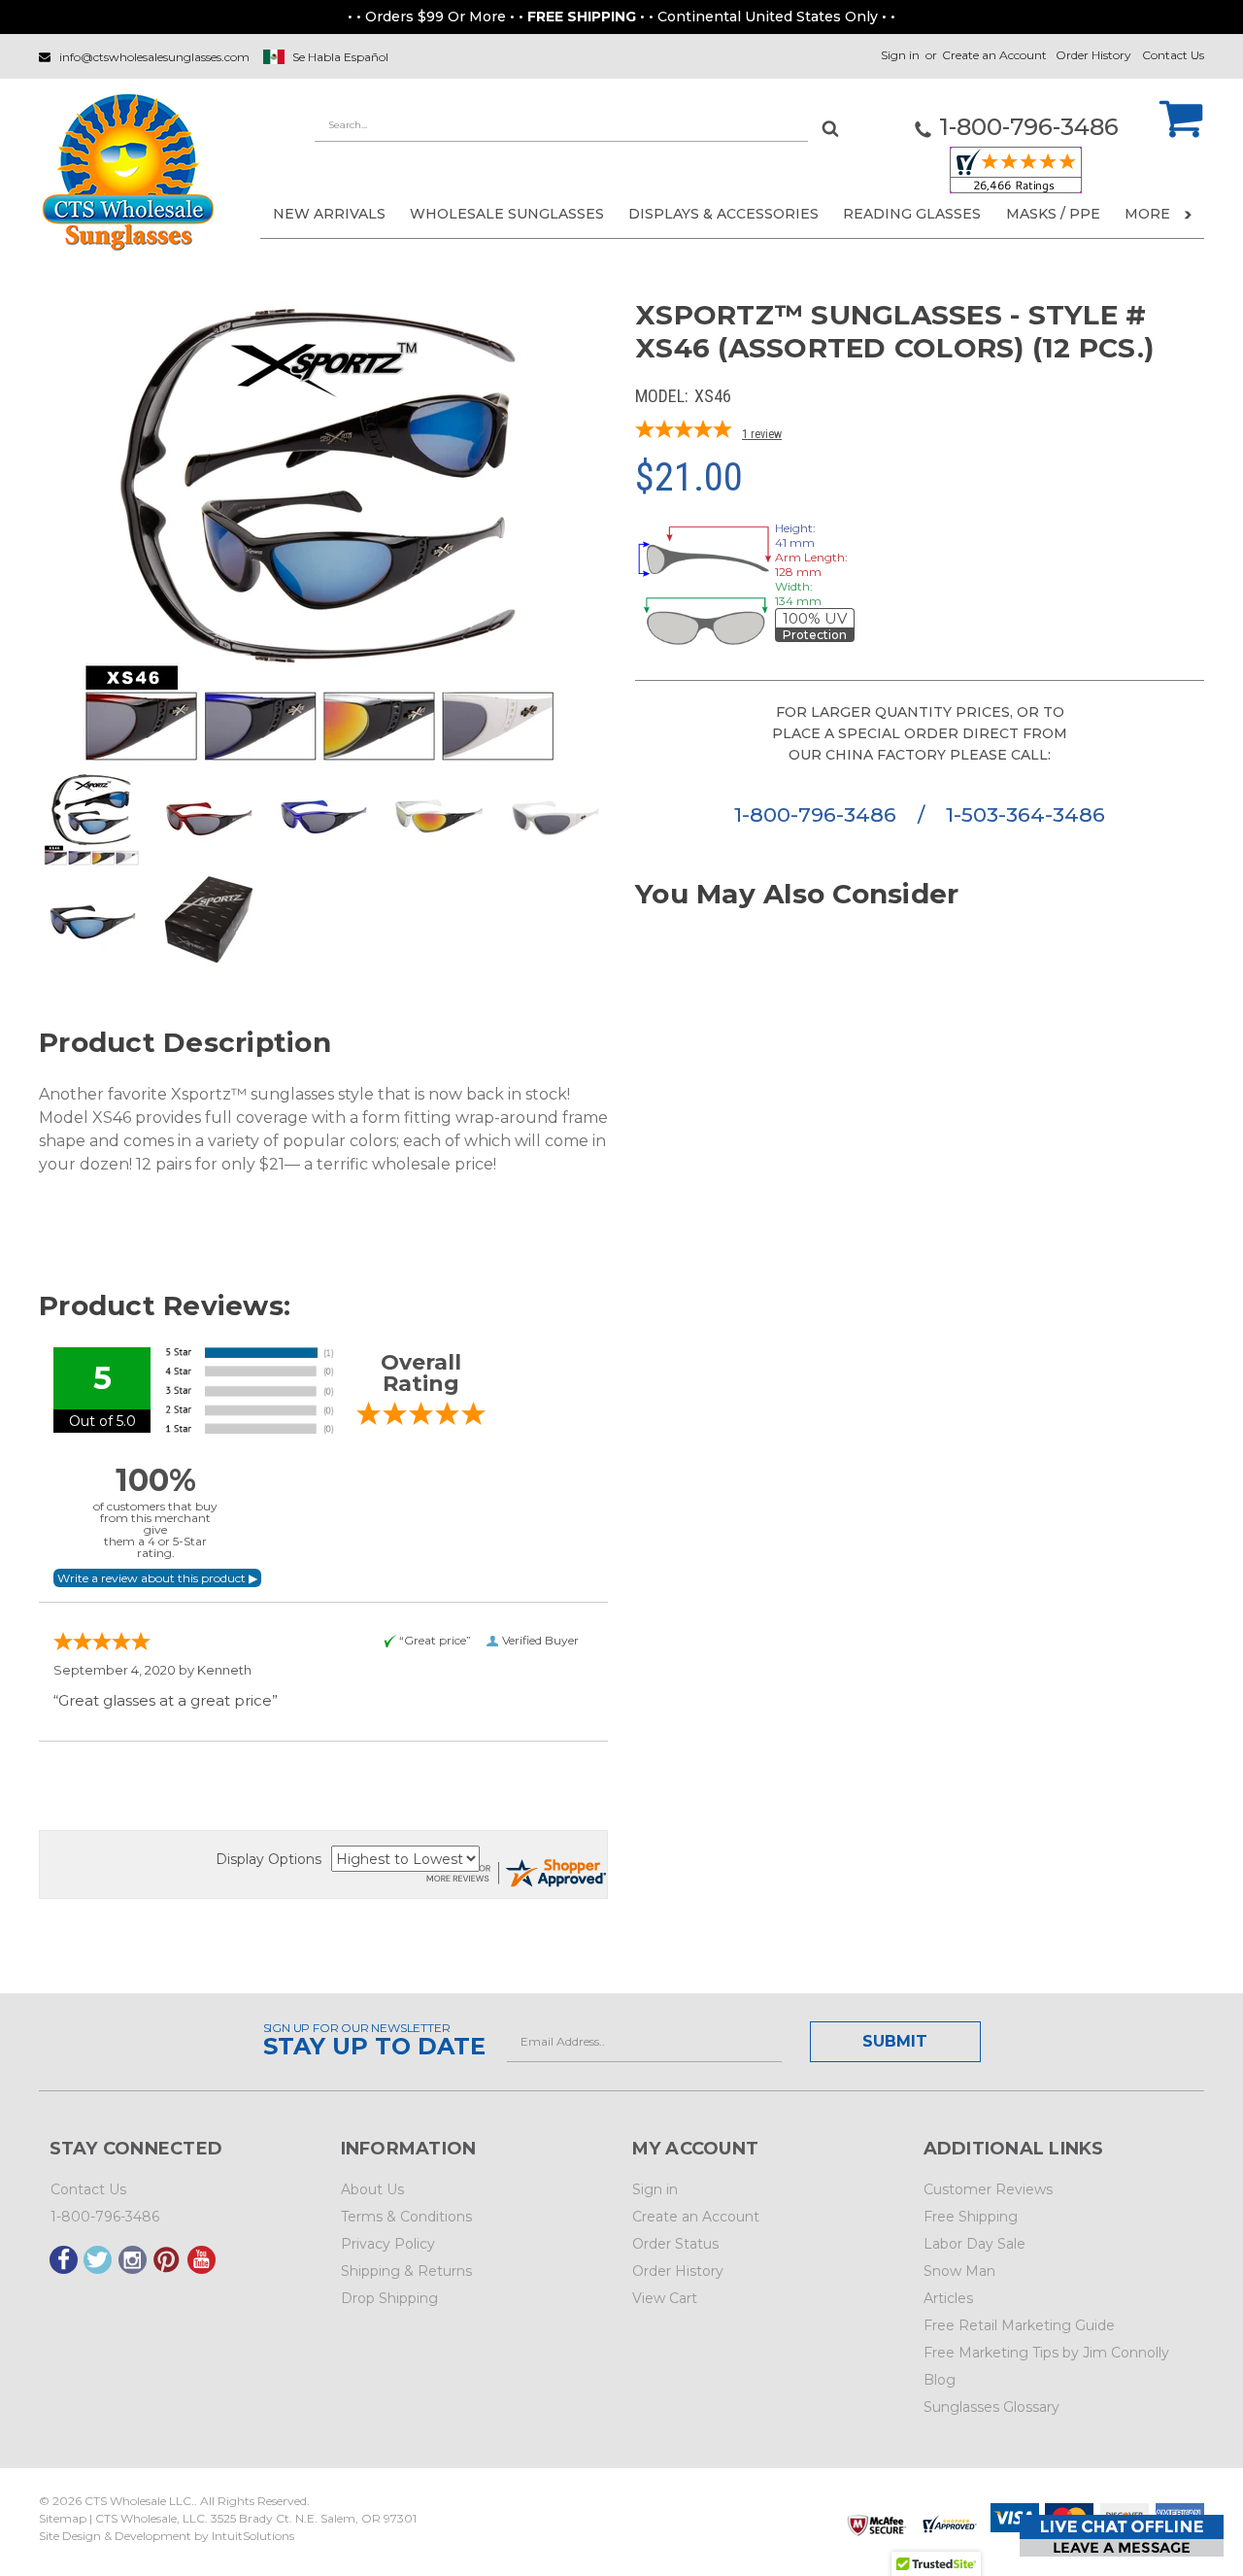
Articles (948, 2298)
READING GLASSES (912, 214)
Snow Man (959, 2271)
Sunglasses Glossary (991, 2407)
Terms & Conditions (406, 2217)
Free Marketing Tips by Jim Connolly (1046, 2353)
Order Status (675, 2244)
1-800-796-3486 (818, 814)
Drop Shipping (389, 2298)
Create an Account (994, 55)
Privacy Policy (388, 2244)
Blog (940, 2380)
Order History (1093, 55)
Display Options (269, 1859)
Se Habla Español (340, 57)
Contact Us (1173, 55)
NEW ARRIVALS (329, 214)
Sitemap (63, 2518)
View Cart (665, 2298)
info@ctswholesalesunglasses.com (154, 57)
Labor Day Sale (974, 2244)
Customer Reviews (988, 2189)
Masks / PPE (1053, 214)
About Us (372, 2189)
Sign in (900, 55)
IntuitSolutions (253, 2536)
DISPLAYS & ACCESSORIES (723, 214)
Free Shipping (971, 2217)
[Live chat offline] (1122, 2536)
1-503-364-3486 (1025, 814)
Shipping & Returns (406, 2271)
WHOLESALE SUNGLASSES (507, 214)
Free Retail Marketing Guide (1019, 2325)
